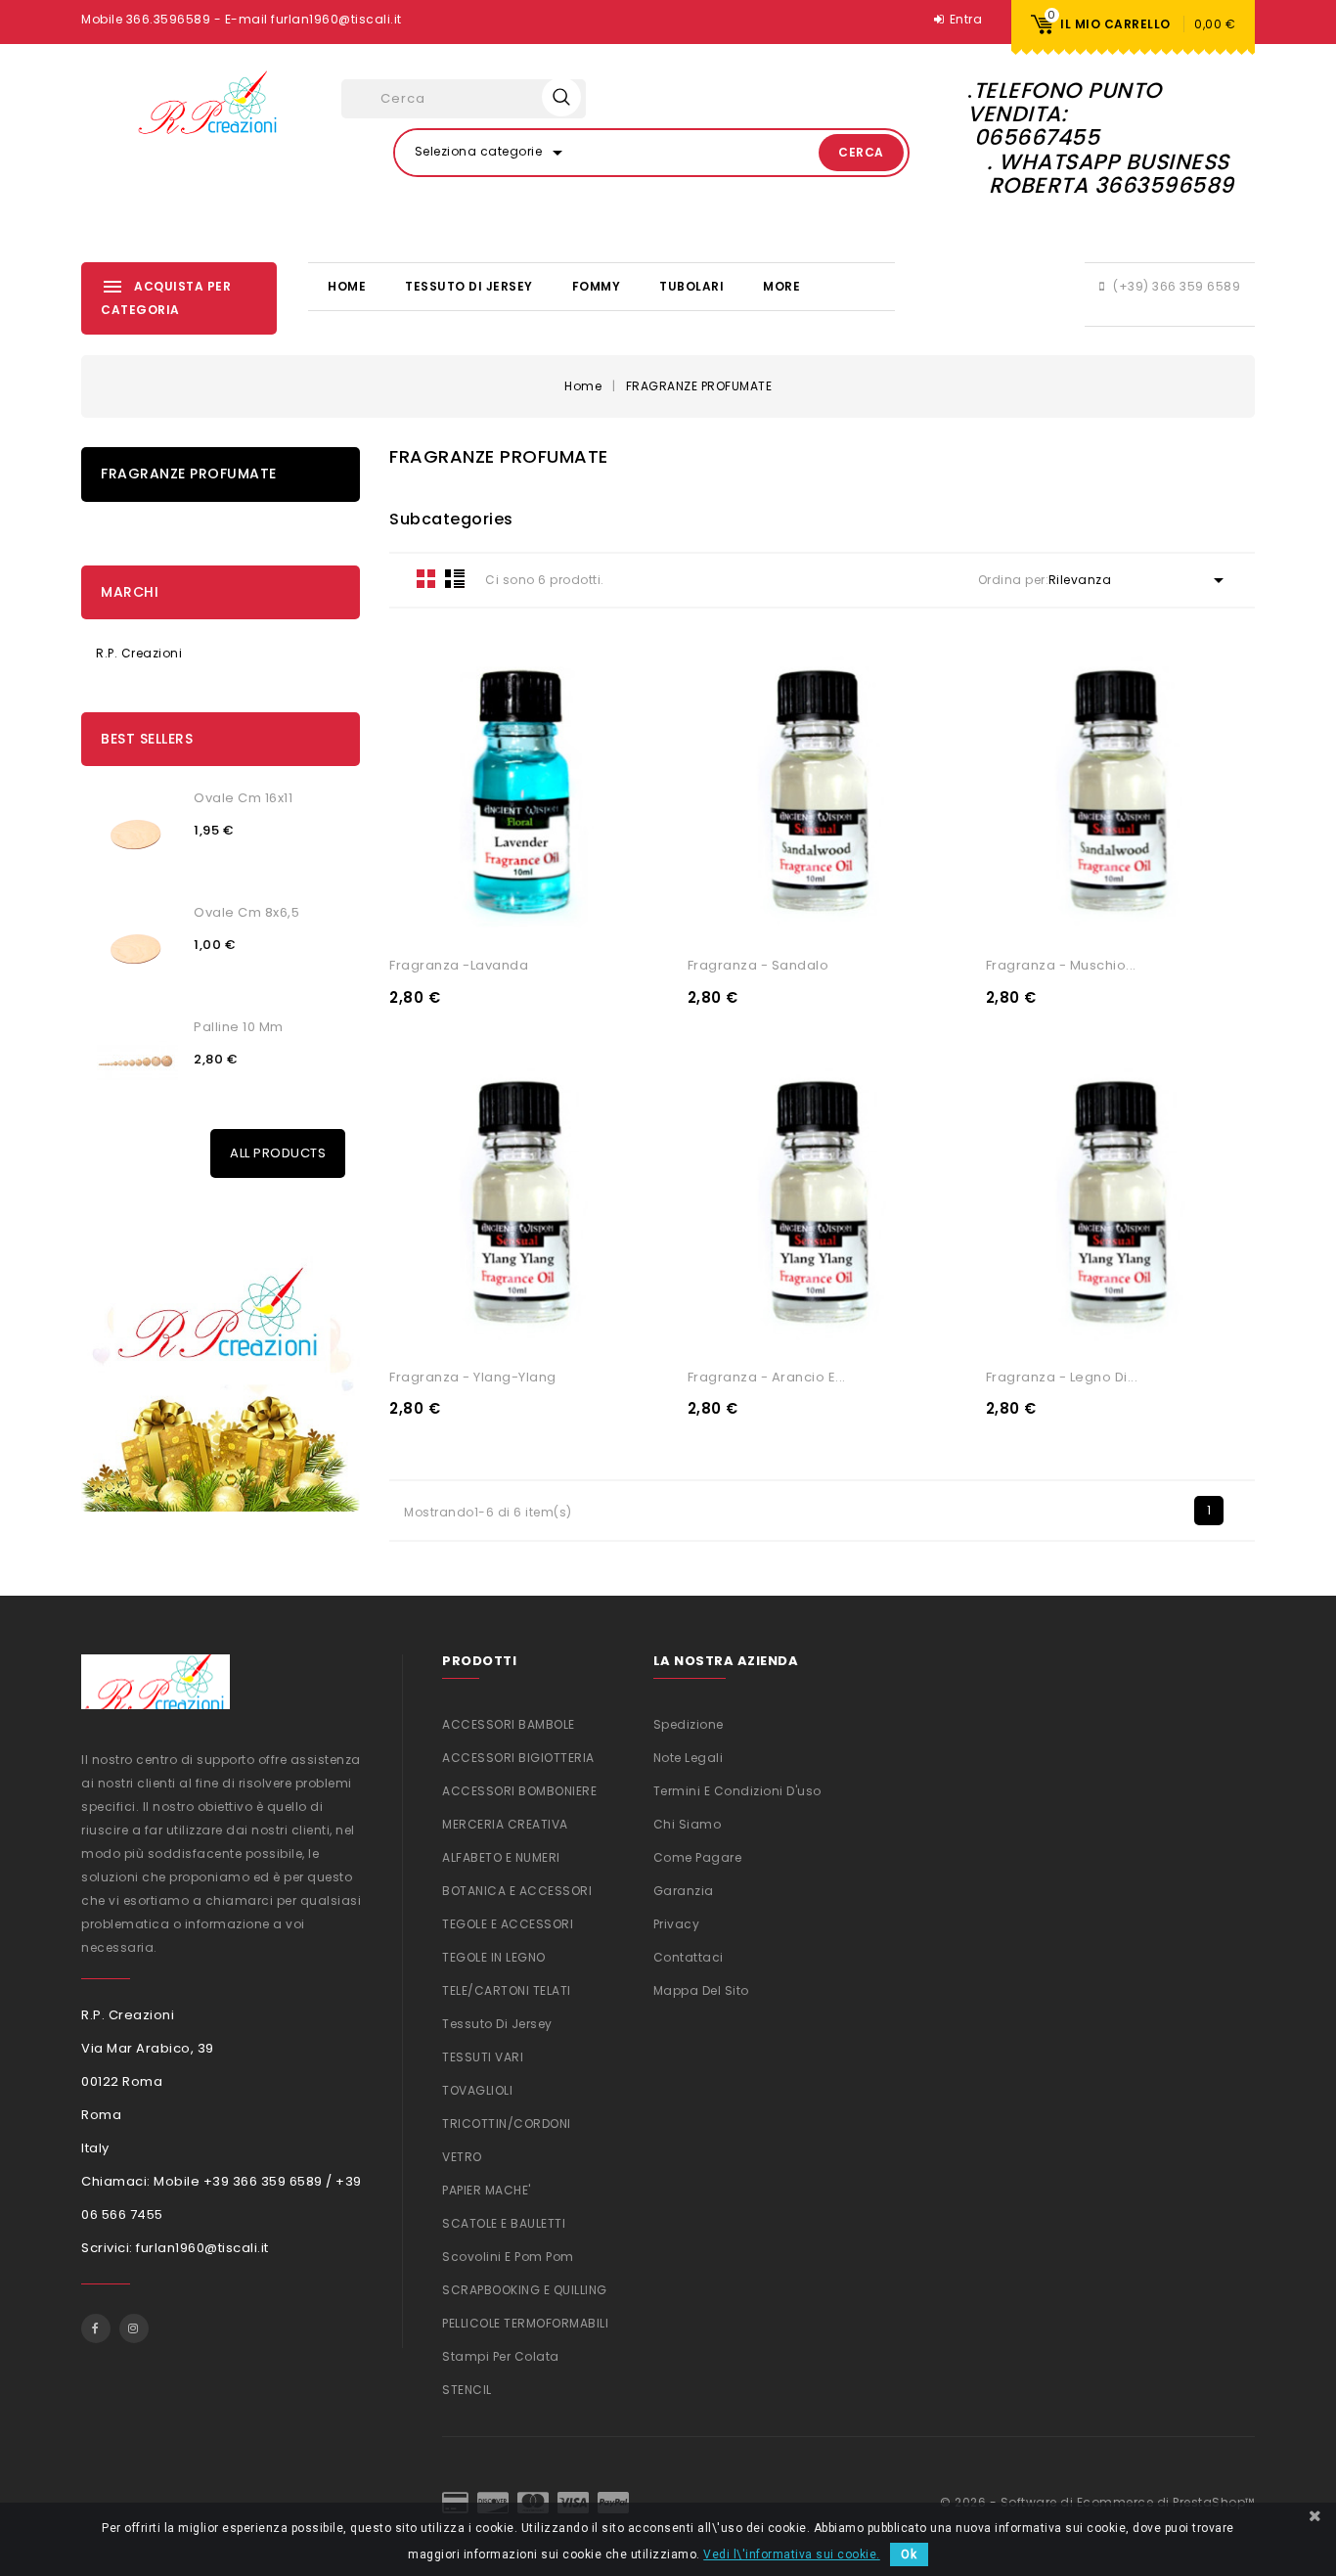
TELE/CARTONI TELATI (507, 1990)
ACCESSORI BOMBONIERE (519, 1791)
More (781, 286)
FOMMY (597, 286)
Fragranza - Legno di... (1062, 1377)
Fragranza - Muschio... (1061, 965)
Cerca (861, 152)
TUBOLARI (691, 286)
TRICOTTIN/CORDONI (507, 2124)
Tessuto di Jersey (469, 286)
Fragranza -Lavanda (459, 965)
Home (347, 286)
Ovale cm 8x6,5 (246, 912)
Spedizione (689, 1724)
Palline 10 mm (239, 1027)
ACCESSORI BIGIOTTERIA (518, 1758)
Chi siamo (688, 1824)
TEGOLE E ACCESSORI (508, 1924)
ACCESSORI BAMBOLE (509, 1724)
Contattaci (689, 1957)
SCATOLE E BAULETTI (504, 2223)
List (455, 578)
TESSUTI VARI (483, 2057)
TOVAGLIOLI (477, 2090)
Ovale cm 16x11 (243, 798)
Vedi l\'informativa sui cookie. (792, 2554)
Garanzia (684, 1891)
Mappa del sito (701, 1990)
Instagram (134, 2328)
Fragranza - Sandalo (758, 965)
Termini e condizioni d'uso (737, 1791)
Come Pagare (698, 1857)
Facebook (96, 2328)
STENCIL (467, 2390)
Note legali (689, 1758)
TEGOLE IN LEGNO (494, 1957)
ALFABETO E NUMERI (501, 1857)
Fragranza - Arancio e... (767, 1377)
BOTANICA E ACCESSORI (517, 1891)
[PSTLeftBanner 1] (221, 1367)
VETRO (462, 2157)
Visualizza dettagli (454, 917)
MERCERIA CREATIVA (505, 1824)
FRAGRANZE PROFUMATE (189, 474)
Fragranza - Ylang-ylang (473, 1377)
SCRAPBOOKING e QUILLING (525, 2290)
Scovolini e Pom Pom (508, 2257)
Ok (909, 2554)
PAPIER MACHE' (487, 2190)
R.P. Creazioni (139, 653)
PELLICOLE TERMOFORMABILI (525, 2323)
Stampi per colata (501, 2356)
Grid (426, 578)
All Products (278, 1153)
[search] (561, 97)
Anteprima (594, 917)
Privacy (677, 1924)
